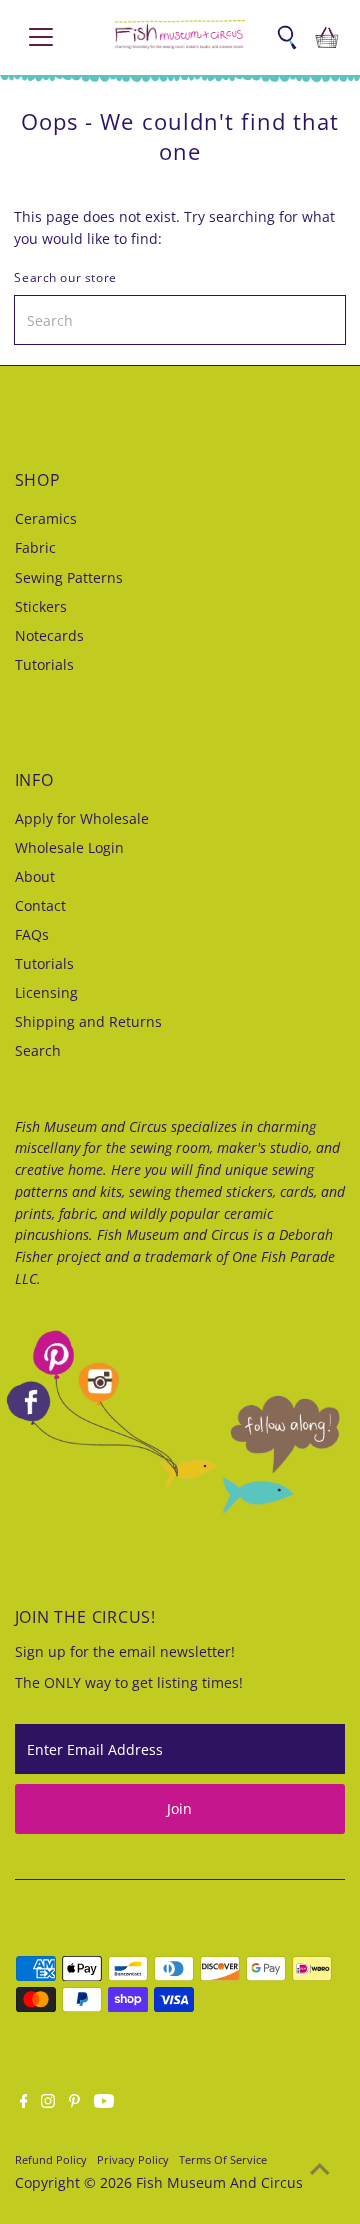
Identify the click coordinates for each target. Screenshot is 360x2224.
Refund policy (51, 2159)
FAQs (32, 934)
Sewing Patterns (69, 577)
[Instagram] (48, 2103)
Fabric (35, 547)
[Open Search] (287, 37)
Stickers (41, 606)
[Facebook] (24, 2103)
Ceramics (46, 518)
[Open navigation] (53, 37)
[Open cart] (327, 37)
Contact (40, 905)
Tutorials (44, 664)
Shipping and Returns (88, 1021)
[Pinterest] (74, 2103)
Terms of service (223, 2159)
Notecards (49, 635)
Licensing (46, 992)
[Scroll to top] (320, 2169)
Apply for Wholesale (82, 818)
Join (179, 1808)
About (35, 876)
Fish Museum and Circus (219, 2182)
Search (38, 1050)
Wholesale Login (69, 847)
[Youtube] (104, 2103)
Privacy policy (133, 2159)
